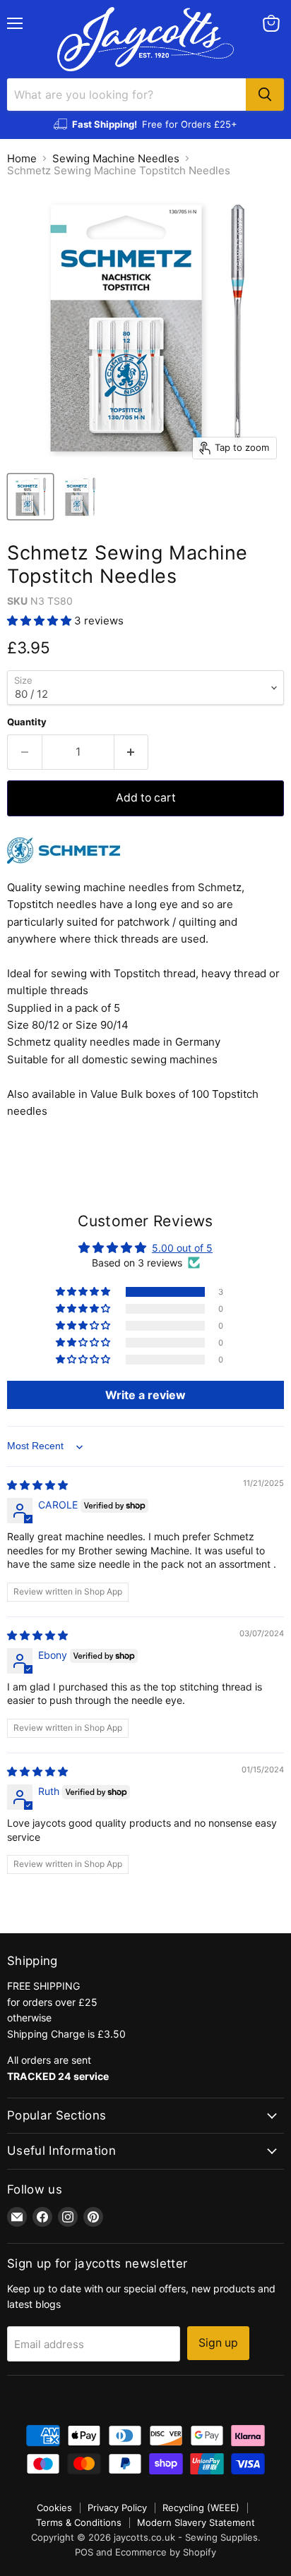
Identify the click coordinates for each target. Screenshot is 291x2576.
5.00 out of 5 (182, 1248)
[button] (41, 621)
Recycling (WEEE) (201, 2508)
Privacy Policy (117, 2508)
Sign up (218, 2343)
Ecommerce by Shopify (166, 2552)
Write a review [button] (145, 1395)
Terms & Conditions (79, 2522)
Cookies (54, 2508)
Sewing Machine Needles (116, 158)
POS (84, 2552)
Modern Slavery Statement (196, 2522)
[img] (37, 1485)
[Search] (265, 95)
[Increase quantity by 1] (132, 752)
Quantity (27, 722)
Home (22, 158)
